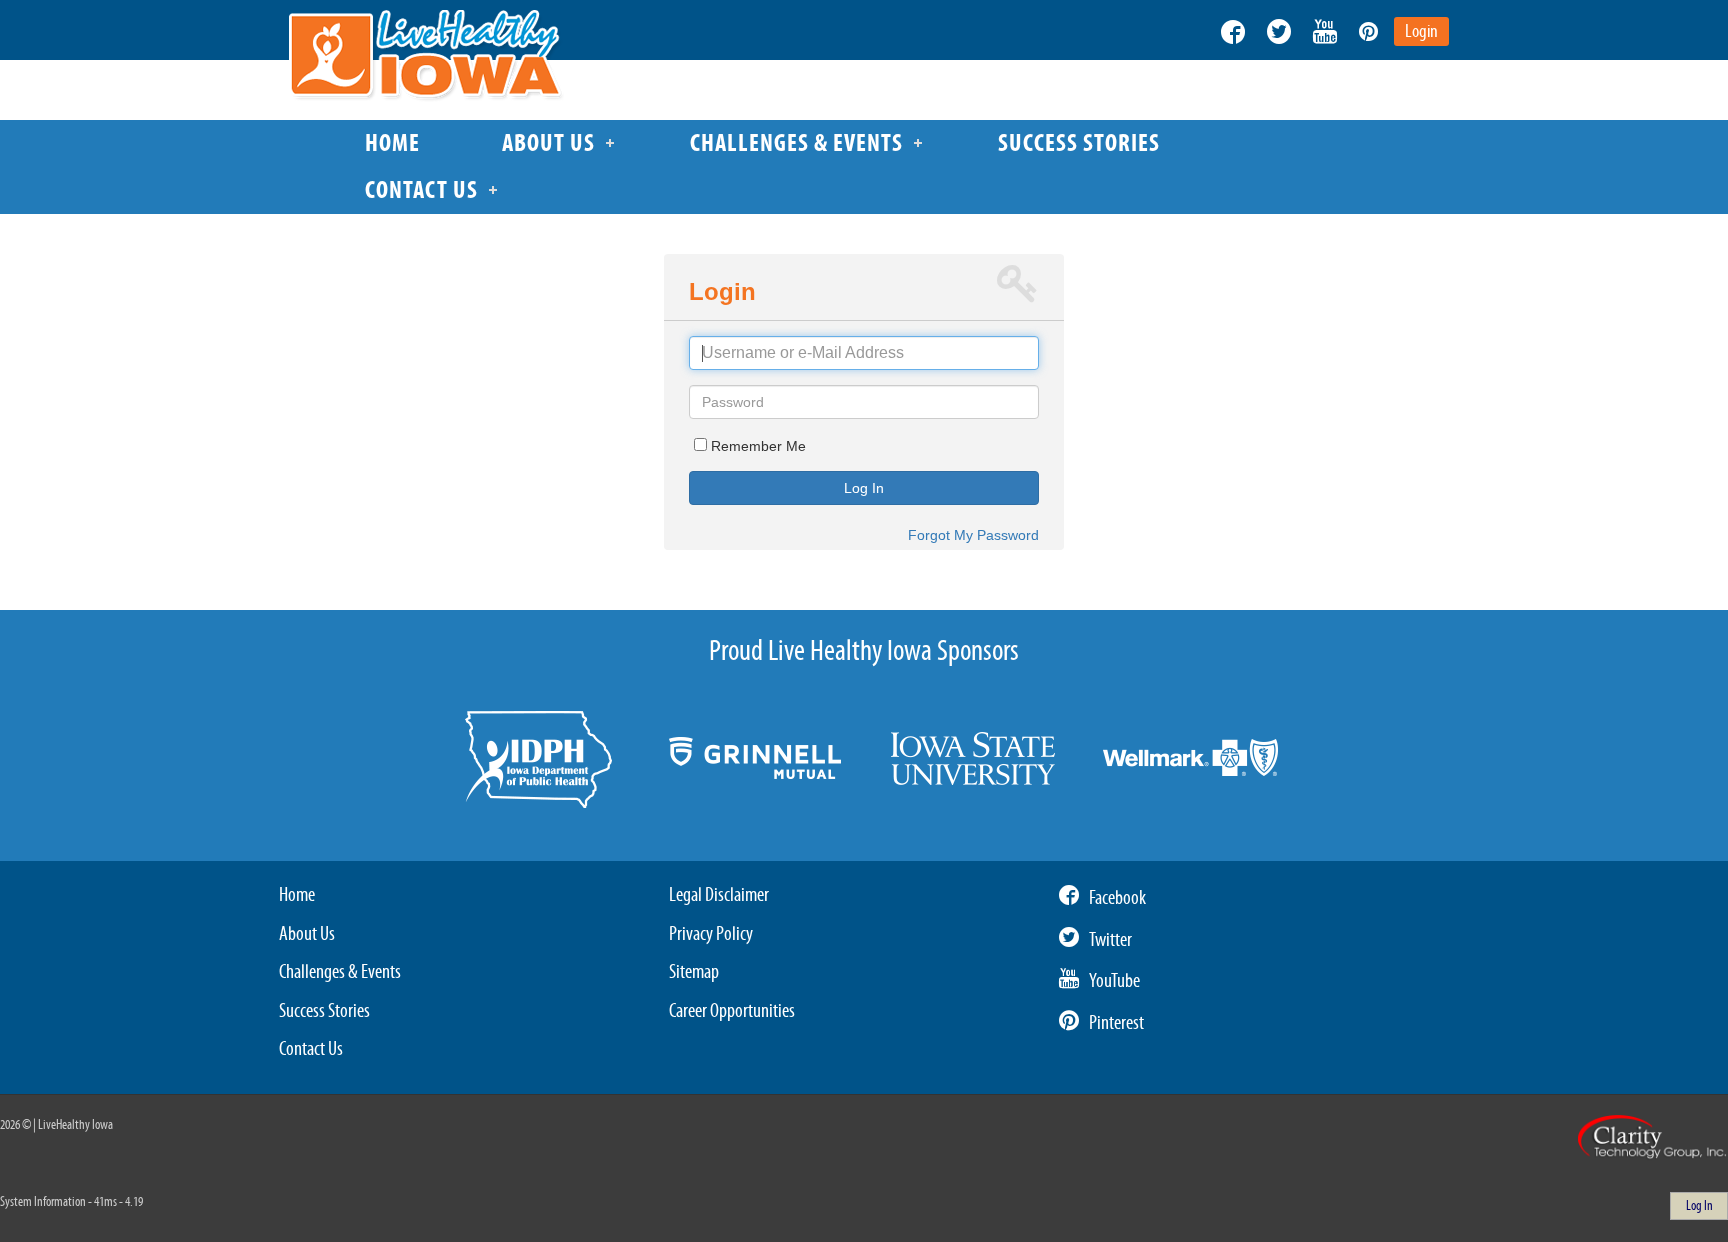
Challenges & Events (340, 972)
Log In (864, 488)
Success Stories (324, 1011)
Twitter (1110, 940)
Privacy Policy (711, 934)
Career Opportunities (732, 1011)
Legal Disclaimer (719, 895)
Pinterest (1116, 1023)
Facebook (1117, 898)
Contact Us (311, 1049)
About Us (307, 934)
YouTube (1114, 981)
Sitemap (694, 972)
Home (297, 895)
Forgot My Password (973, 535)
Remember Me (758, 446)
